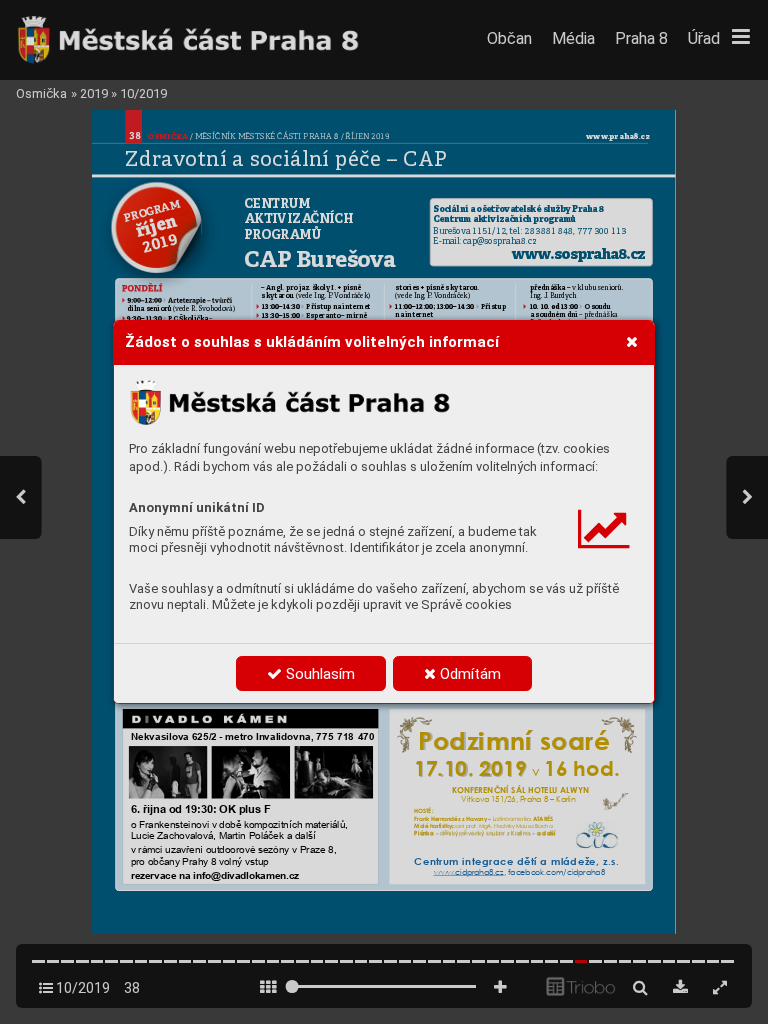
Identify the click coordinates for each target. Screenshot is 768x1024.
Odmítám (468, 674)
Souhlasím (318, 674)
